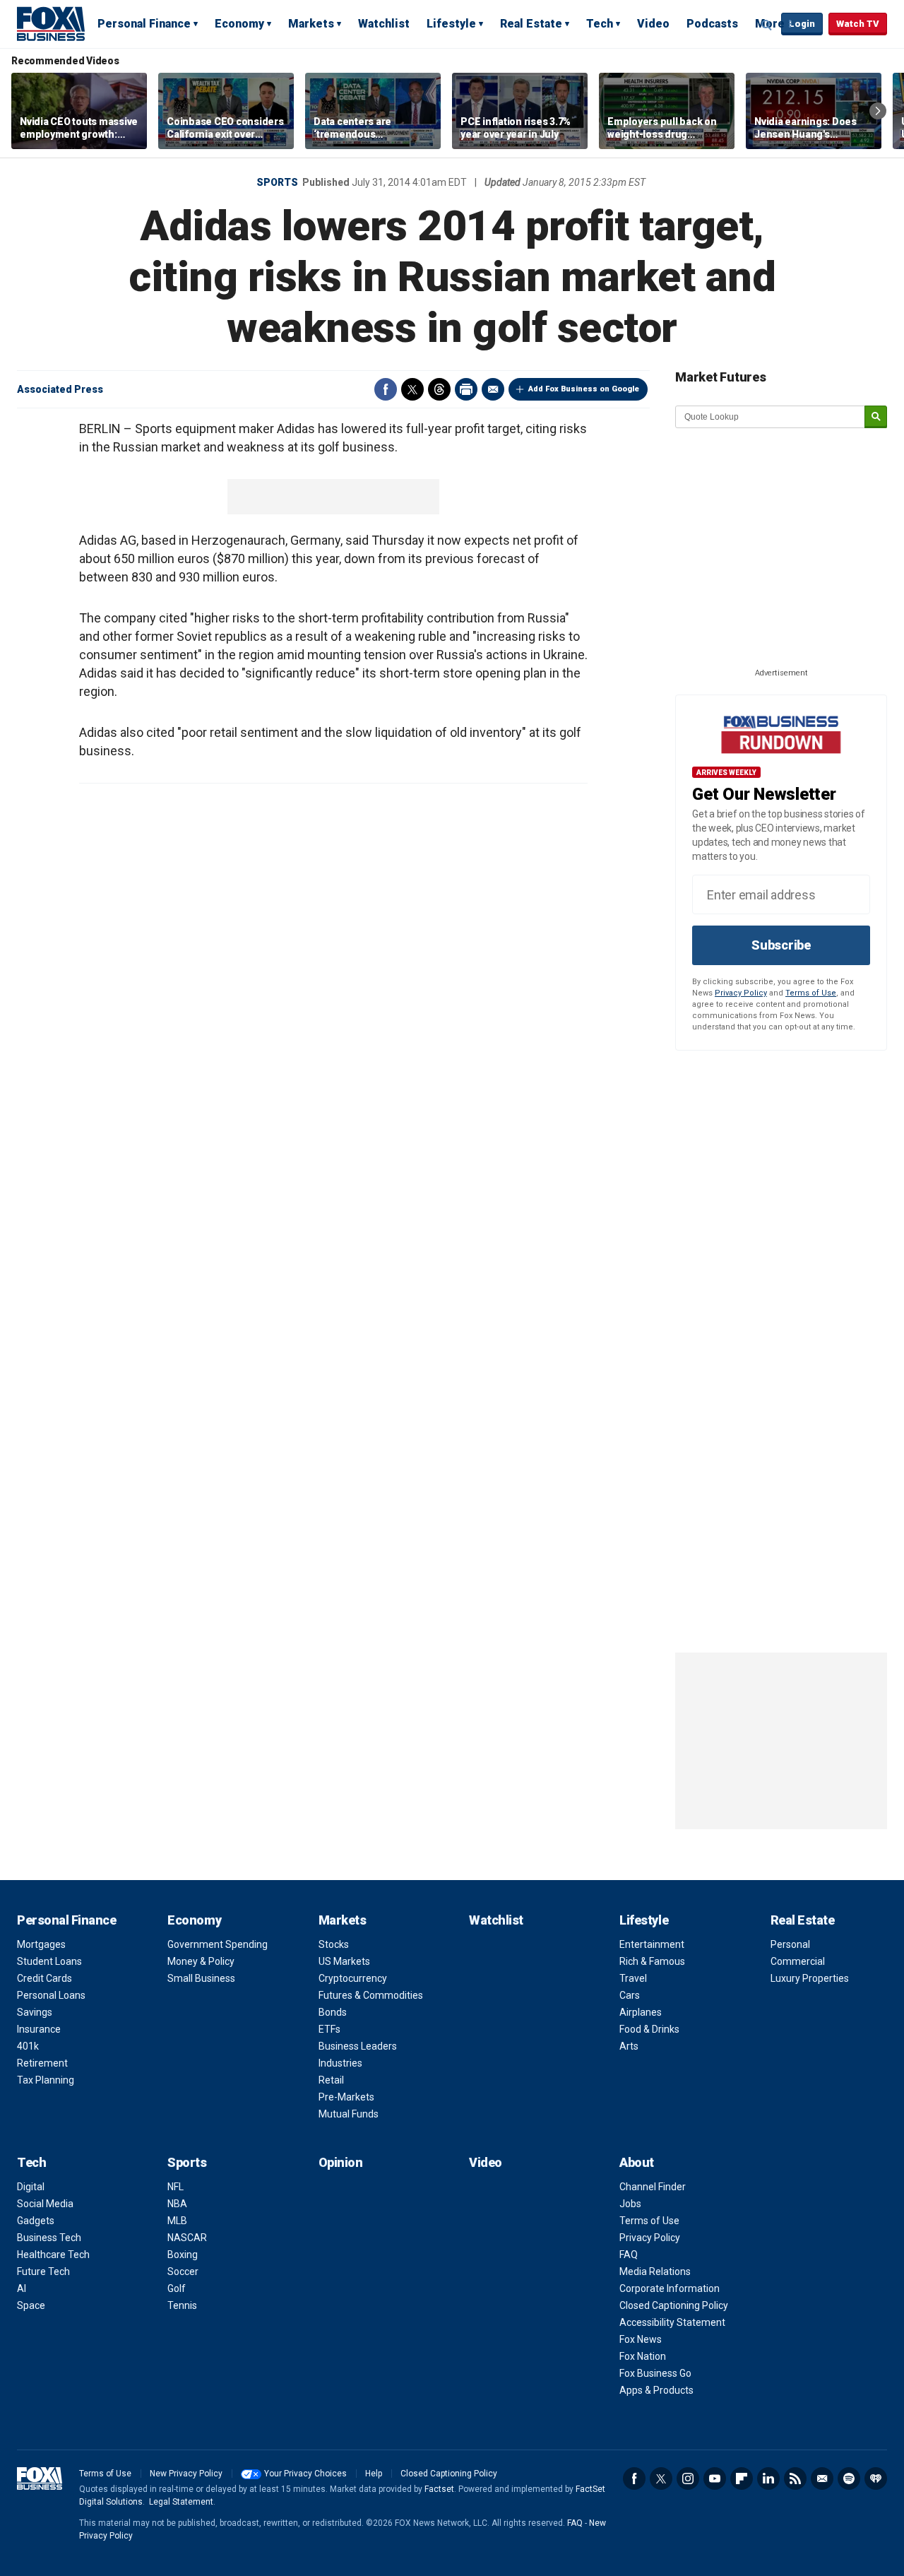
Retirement (42, 2063)
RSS (795, 2478)
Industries (340, 2063)
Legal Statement (181, 2502)
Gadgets (36, 2221)
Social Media (45, 2204)
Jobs (630, 2204)
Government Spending (218, 1944)
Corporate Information (670, 2288)
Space (31, 2305)
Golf (177, 2288)
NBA (177, 2204)
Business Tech (49, 2238)
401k (28, 2046)
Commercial (798, 1961)
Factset (439, 2489)
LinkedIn (768, 2478)
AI (22, 2288)
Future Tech (43, 2271)
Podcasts (712, 24)
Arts (629, 2046)
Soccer (183, 2271)
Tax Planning (46, 2080)
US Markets (344, 1961)
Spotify (849, 2478)
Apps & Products (656, 2390)
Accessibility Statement (672, 2322)
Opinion (341, 2162)
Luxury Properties (810, 1978)
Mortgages (41, 1944)
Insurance (39, 2029)
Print (466, 389)
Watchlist (384, 24)
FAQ (629, 2255)
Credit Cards (44, 1978)
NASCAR (187, 2238)
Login (802, 24)
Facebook (386, 389)
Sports (277, 182)
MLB (177, 2221)
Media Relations (655, 2271)
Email (493, 389)
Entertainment (652, 1944)
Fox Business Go (655, 2373)
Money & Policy (201, 1961)
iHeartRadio (876, 2478)
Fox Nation (643, 2356)
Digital (31, 2187)
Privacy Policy (741, 993)
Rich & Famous (652, 1961)
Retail (331, 2080)
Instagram (688, 2478)
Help (374, 2474)
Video (653, 24)
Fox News (641, 2339)
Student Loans (49, 1961)
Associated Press (60, 389)
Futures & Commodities (371, 1995)
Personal (790, 1944)
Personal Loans (51, 1995)
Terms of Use (811, 993)
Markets (311, 24)
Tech (600, 24)
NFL (176, 2187)
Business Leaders (358, 2046)
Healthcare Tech (53, 2255)
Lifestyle (451, 24)
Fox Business (51, 23)
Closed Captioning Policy (674, 2305)
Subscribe (781, 945)
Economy (239, 24)
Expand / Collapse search (767, 25)
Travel (633, 1978)
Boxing (183, 2255)
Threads (439, 389)
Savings (35, 2012)
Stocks (334, 1944)
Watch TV (858, 24)
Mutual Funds (349, 2114)
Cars (630, 1995)
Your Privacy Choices (305, 2474)
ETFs (329, 2029)
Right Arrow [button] (878, 111)
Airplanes (641, 2012)
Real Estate (531, 24)
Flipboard (742, 2478)
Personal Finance (144, 24)
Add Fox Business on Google (584, 389)
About (637, 2162)
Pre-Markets (346, 2097)
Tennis (182, 2305)
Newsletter (822, 2478)
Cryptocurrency (353, 1978)
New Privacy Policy (186, 2474)
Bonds (333, 2012)
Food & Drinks (649, 2029)
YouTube (715, 2478)
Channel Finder (653, 2187)
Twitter (412, 389)
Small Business (201, 1978)
